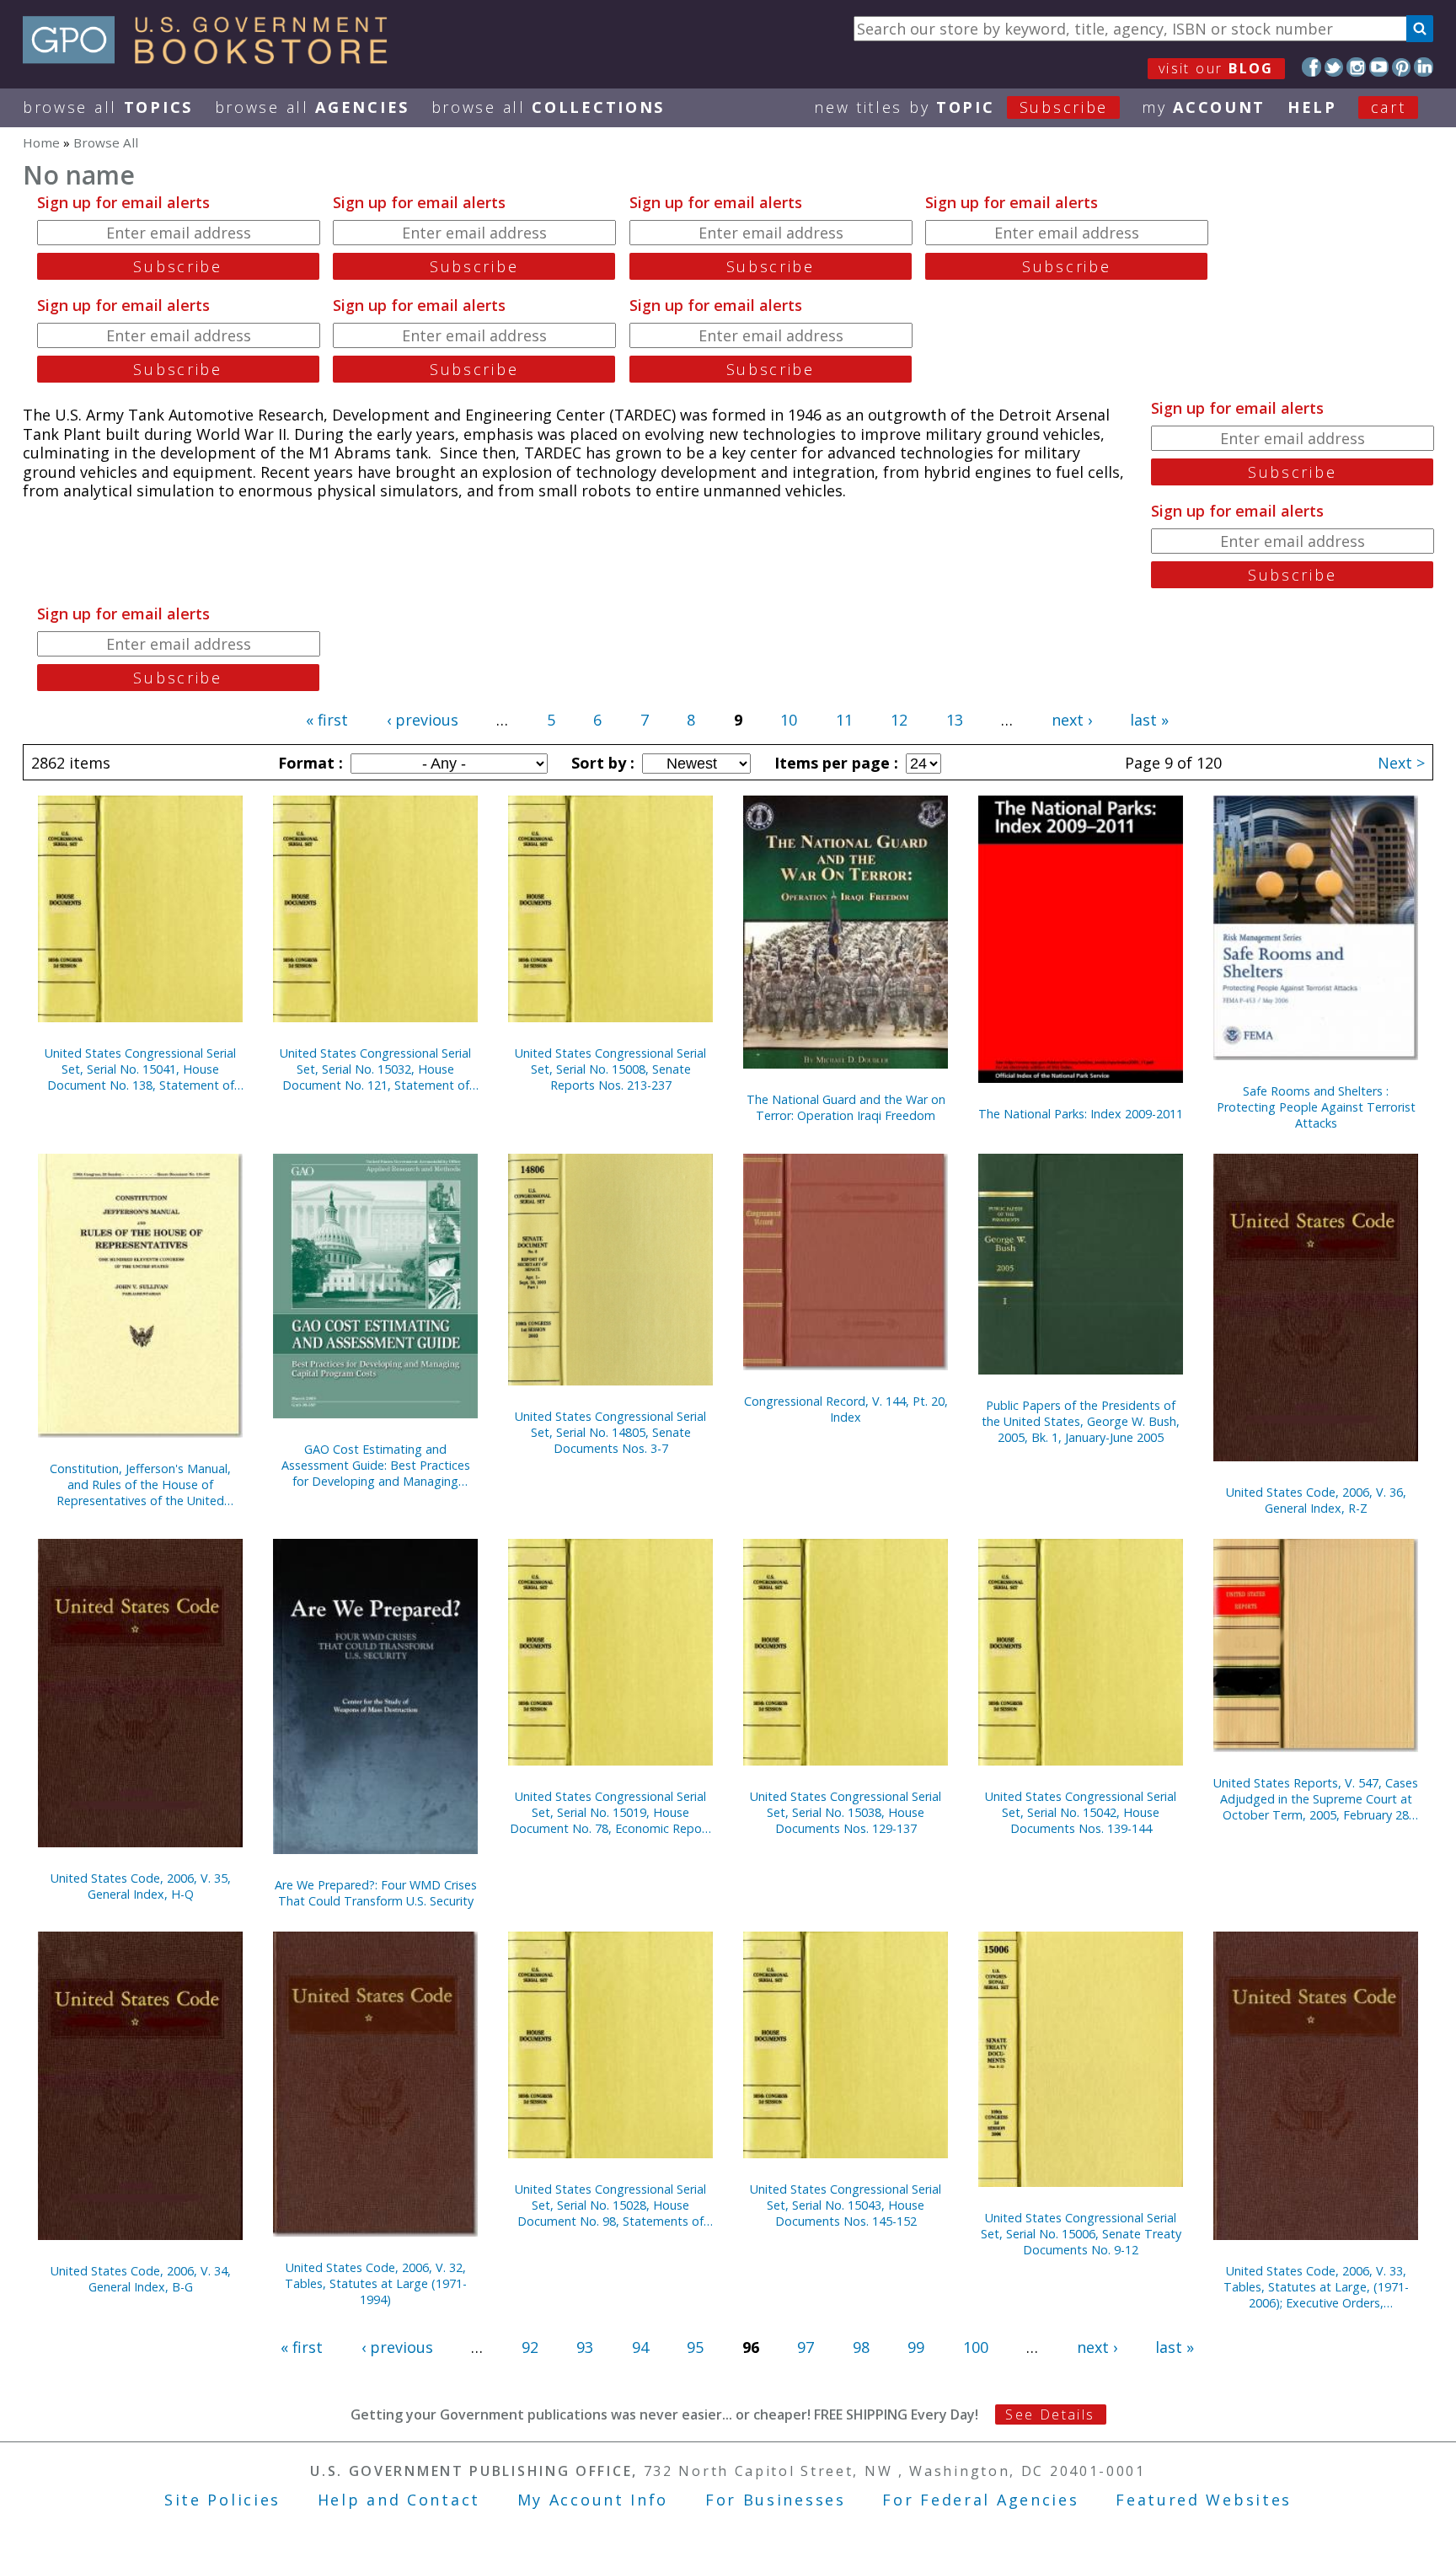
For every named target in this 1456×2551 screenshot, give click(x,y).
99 (916, 2347)
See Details (1050, 2414)
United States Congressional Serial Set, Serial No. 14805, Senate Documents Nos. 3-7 (610, 1432)
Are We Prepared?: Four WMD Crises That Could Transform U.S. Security (376, 1893)
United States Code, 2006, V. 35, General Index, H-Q (141, 1886)
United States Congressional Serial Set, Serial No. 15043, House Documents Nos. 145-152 (846, 2205)
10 (789, 720)
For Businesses (776, 2500)
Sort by (601, 763)
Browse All (108, 107)
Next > (1401, 763)
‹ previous (423, 720)
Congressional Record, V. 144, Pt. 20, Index (846, 1409)
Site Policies (222, 2500)
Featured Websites (1204, 2500)
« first (327, 720)
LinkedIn (1424, 67)
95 (695, 2347)
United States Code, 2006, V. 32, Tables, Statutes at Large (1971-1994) (376, 2283)
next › (1072, 720)
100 (976, 2347)
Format (308, 763)
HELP (1312, 107)
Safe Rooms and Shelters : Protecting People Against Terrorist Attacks (1316, 1107)
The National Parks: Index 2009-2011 (1081, 1114)
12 (899, 720)
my (1204, 107)
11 (844, 720)
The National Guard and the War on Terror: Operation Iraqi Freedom (846, 1107)
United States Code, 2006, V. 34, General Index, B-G (141, 2279)
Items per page (834, 763)
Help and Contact (399, 2500)
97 (806, 2347)
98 (861, 2347)
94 (640, 2347)
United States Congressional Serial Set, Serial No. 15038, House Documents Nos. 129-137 (846, 1812)
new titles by (961, 107)
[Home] (213, 58)
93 (585, 2347)
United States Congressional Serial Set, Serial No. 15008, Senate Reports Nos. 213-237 (610, 1069)
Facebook (1311, 67)
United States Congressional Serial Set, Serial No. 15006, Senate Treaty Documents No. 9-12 (1081, 2234)
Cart (1389, 107)
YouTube (1379, 67)
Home (41, 142)
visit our (1216, 68)
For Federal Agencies (980, 2500)
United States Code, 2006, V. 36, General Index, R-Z (1316, 1500)
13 (955, 720)
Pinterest (1402, 67)
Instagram (1356, 67)
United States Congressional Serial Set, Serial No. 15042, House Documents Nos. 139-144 (1081, 1812)
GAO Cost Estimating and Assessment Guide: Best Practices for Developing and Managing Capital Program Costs (376, 1465)
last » (1149, 720)
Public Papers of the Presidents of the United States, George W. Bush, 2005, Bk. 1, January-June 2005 (1081, 1421)
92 (530, 2347)
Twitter (1334, 67)
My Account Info (593, 2500)
